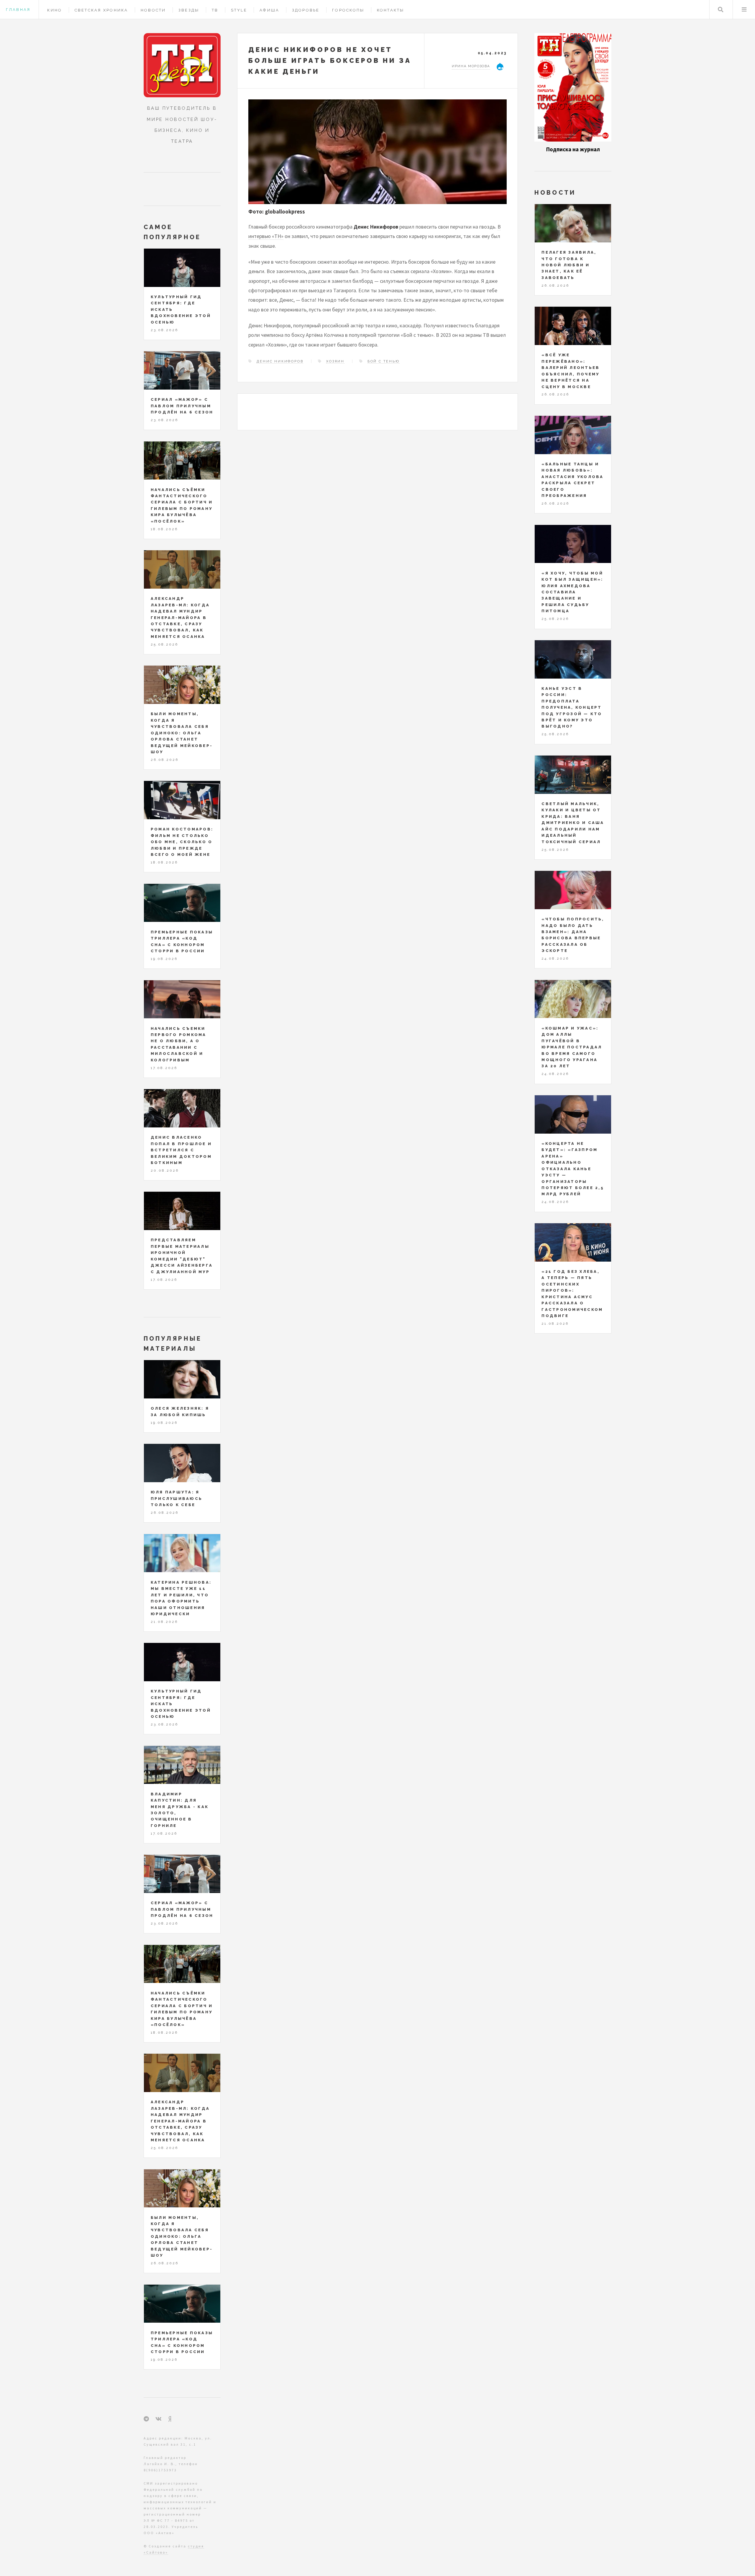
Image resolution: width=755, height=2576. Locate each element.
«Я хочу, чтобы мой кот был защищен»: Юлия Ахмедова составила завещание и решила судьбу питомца (572, 592)
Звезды (189, 10)
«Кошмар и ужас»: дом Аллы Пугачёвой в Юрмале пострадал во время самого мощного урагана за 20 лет (572, 1047)
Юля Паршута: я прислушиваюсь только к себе (177, 1498)
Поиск (721, 10)
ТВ (215, 10)
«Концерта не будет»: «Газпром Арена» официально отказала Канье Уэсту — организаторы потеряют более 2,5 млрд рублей (573, 1169)
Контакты (391, 10)
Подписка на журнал (573, 149)
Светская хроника (101, 10)
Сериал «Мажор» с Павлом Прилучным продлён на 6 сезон (182, 406)
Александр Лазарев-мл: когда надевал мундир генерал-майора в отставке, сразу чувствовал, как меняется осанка (180, 618)
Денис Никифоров (280, 361)
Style (239, 10)
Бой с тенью (384, 361)
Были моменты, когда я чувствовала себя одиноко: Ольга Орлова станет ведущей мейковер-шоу (182, 733)
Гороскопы (348, 10)
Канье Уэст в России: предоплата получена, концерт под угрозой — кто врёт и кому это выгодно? (572, 707)
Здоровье (306, 10)
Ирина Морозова (471, 66)
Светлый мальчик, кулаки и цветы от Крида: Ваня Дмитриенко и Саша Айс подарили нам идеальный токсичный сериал (573, 823)
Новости (153, 10)
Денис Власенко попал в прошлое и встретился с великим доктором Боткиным (181, 1150)
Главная (18, 10)
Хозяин (335, 361)
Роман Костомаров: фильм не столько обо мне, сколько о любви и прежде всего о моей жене (182, 842)
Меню (744, 10)
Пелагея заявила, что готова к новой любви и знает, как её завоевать (569, 265)
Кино (55, 10)
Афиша (269, 10)
